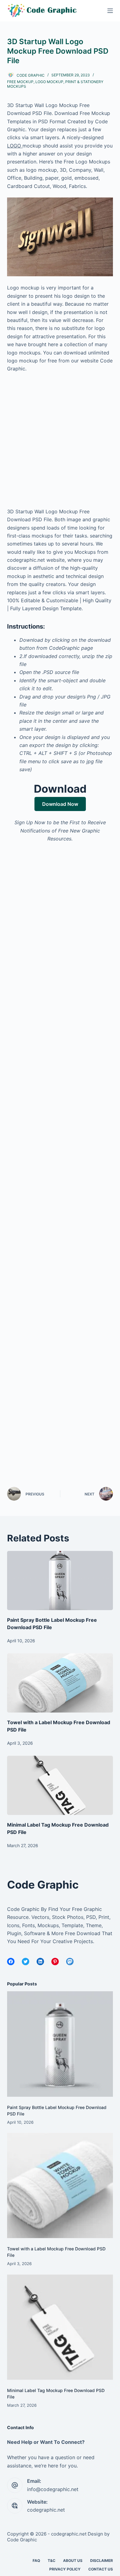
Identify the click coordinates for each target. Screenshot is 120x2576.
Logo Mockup (49, 82)
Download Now (60, 804)
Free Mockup (20, 82)
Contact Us (101, 2569)
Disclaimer (102, 2561)
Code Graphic (22, 2540)
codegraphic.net (46, 2510)
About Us (73, 2561)
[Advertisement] (60, 443)
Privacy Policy (65, 2569)
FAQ (36, 2561)
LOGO (15, 146)
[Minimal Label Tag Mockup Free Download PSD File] (60, 1785)
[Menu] (110, 11)
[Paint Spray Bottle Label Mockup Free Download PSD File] (60, 1581)
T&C (52, 2561)
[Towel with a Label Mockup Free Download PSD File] (60, 1683)
